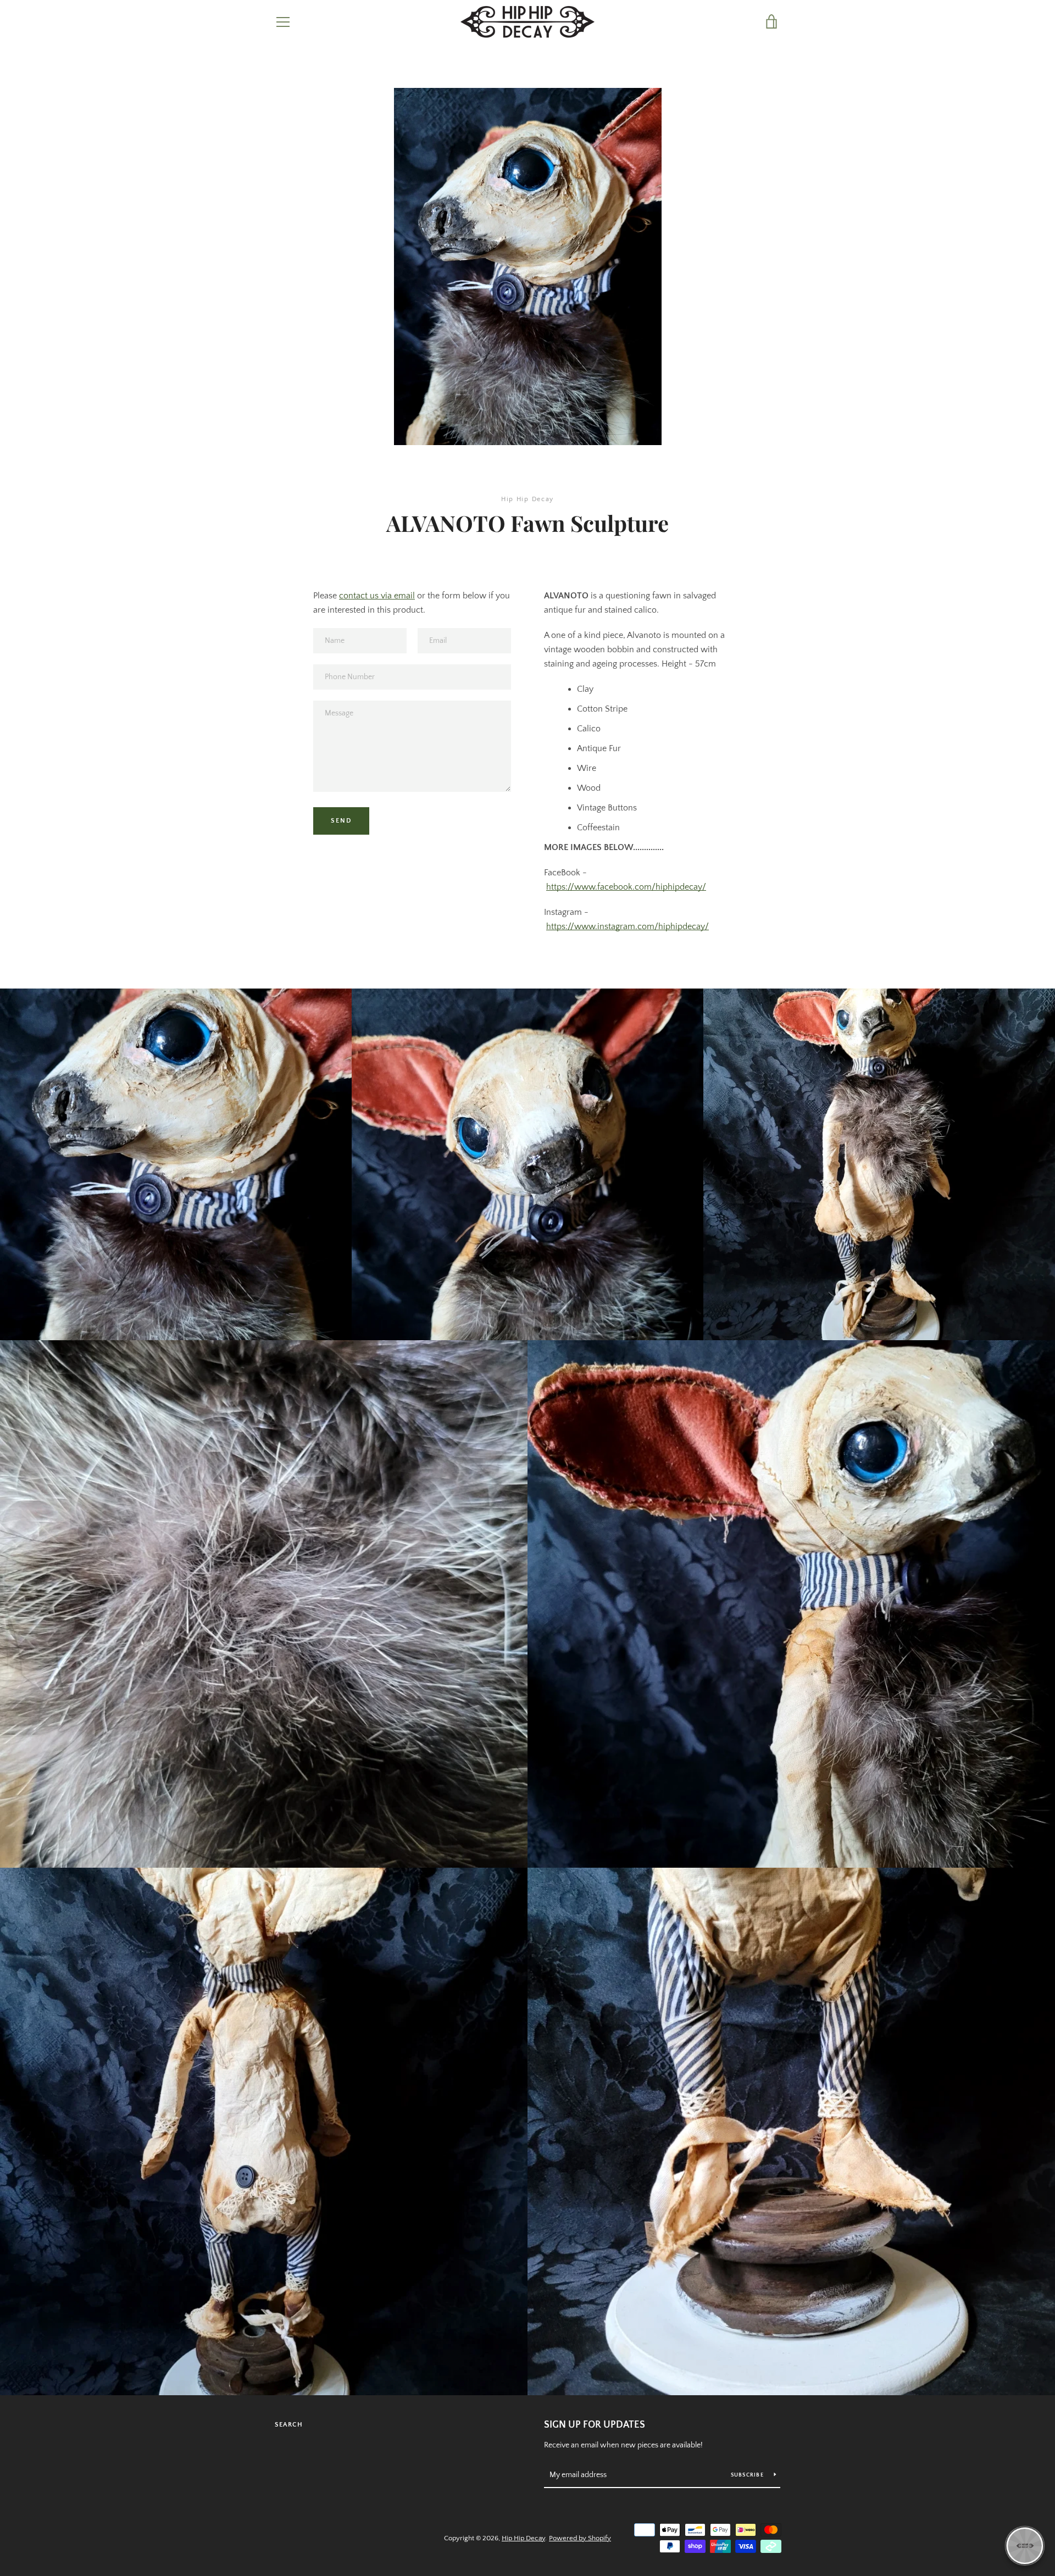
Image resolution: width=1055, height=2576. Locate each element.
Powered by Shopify (580, 2538)
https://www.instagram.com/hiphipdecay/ (628, 926)
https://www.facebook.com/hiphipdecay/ (626, 887)
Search (289, 2425)
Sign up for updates (595, 2425)
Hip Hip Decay (523, 2538)
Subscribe (748, 2475)
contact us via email (377, 596)
